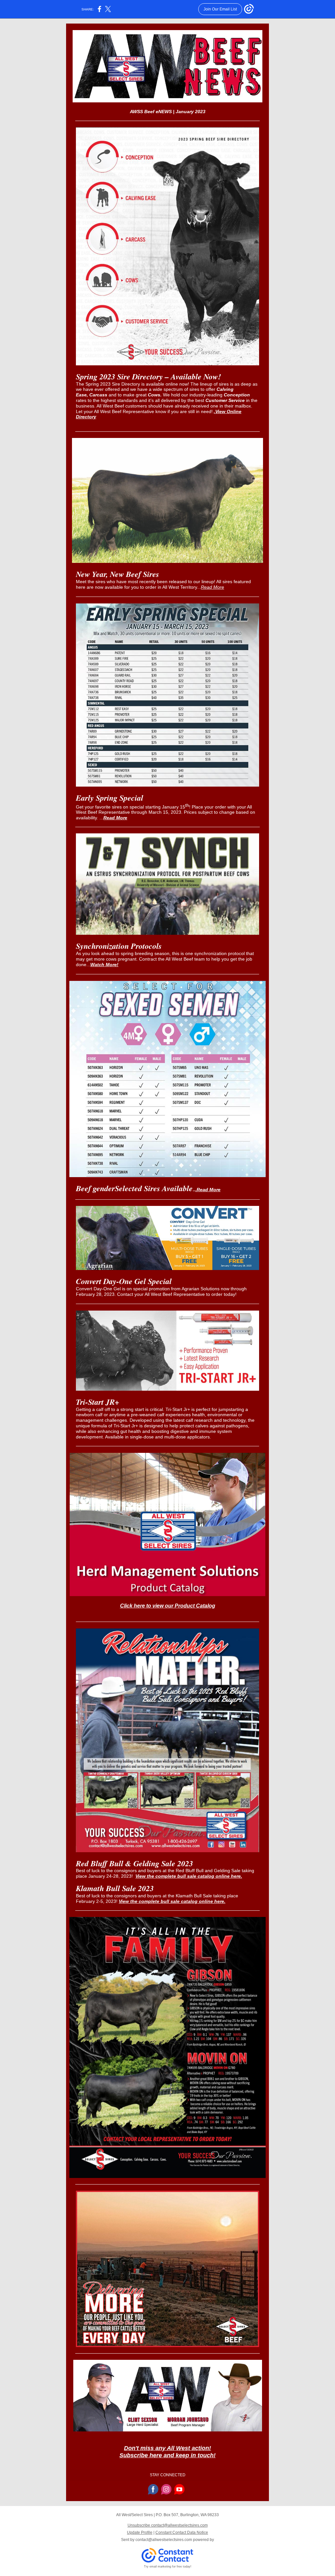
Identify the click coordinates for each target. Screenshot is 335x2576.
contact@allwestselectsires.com (164, 2540)
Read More (212, 587)
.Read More (208, 1190)
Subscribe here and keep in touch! (167, 2455)
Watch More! (104, 965)
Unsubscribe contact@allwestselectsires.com (168, 2525)
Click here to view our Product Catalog (168, 1606)
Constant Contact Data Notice (182, 2532)
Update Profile (140, 2532)
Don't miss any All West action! (167, 2448)
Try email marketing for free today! (168, 2567)
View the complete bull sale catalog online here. (189, 1876)
